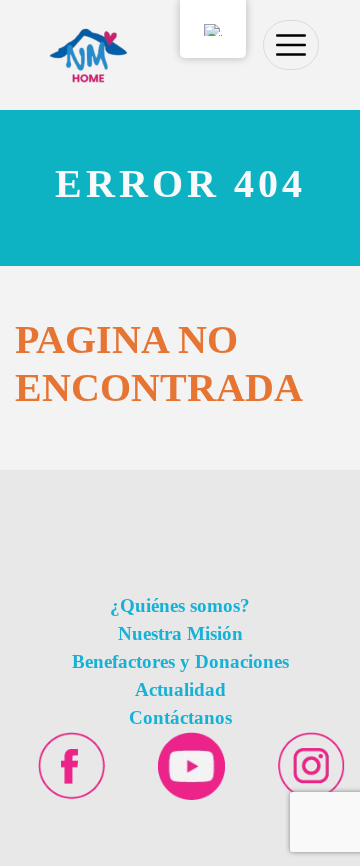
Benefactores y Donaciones (180, 661)
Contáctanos (180, 717)
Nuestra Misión (180, 633)
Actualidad (180, 689)
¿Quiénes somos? (180, 605)
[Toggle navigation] (291, 45)
